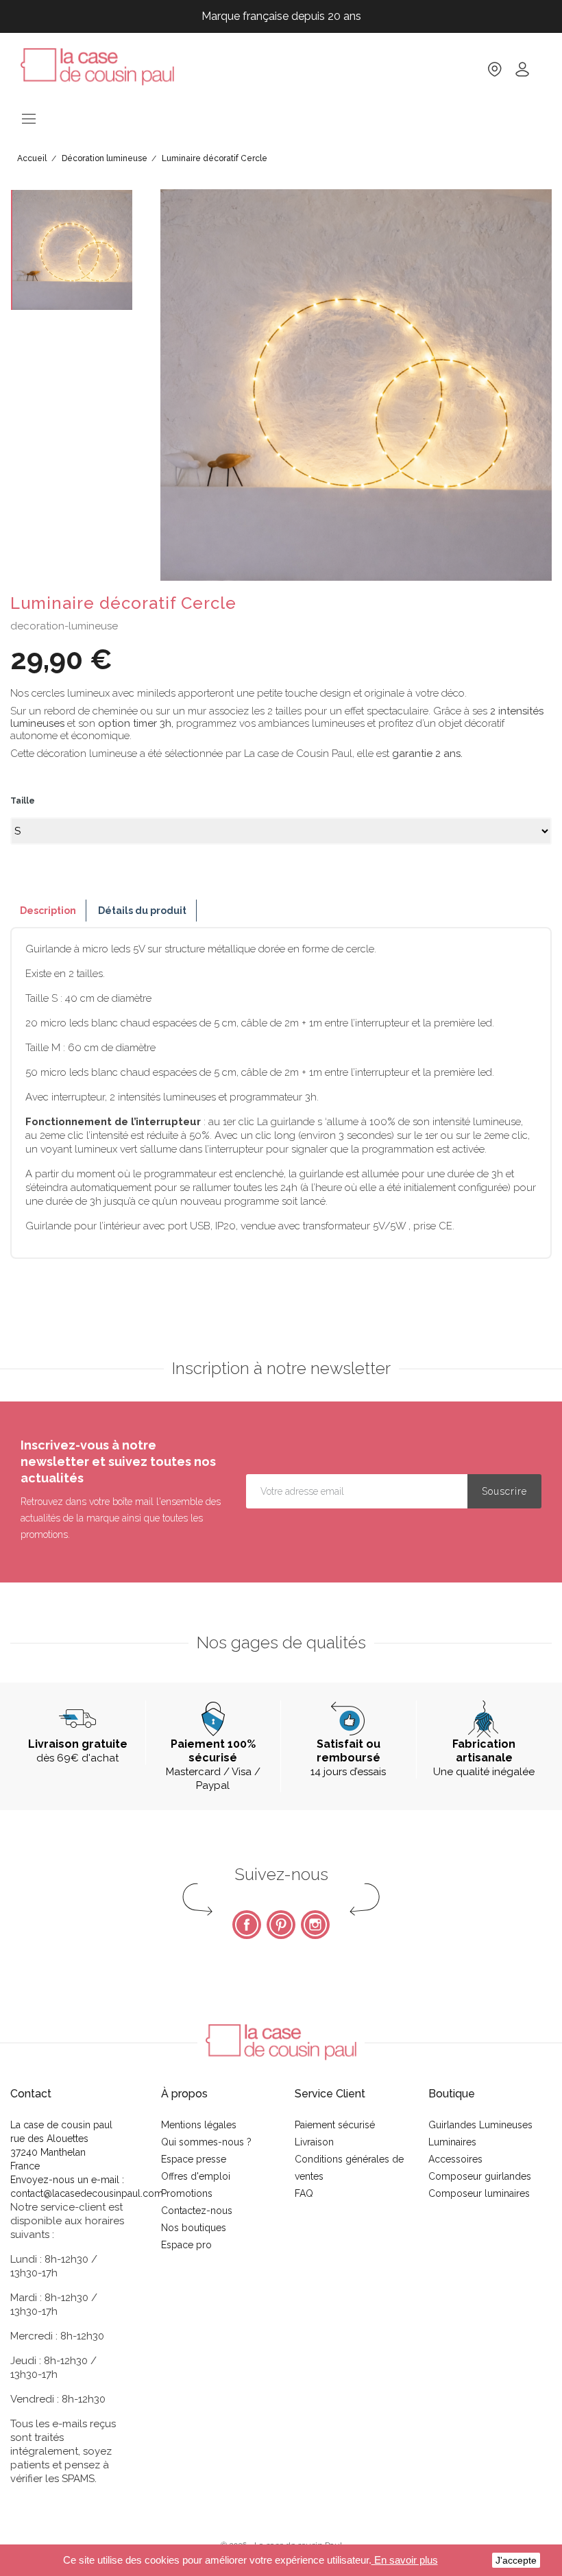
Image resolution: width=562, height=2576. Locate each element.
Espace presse (194, 2159)
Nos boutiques (194, 2228)
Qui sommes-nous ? (206, 2142)
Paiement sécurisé (335, 2125)
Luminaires (452, 2142)
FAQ (304, 2193)
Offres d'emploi (196, 2176)
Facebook (247, 1925)
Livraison (314, 2142)
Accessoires (455, 2159)
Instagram (315, 1925)
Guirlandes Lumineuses (480, 2125)
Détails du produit (142, 911)
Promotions (187, 2193)
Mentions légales (199, 2125)
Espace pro (186, 2245)
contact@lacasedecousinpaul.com (87, 2193)
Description (48, 911)
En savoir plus (405, 2560)
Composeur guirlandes (480, 2176)
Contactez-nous (197, 2211)
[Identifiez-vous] (522, 74)
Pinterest (281, 1925)
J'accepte (516, 2560)
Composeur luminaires (479, 2193)
